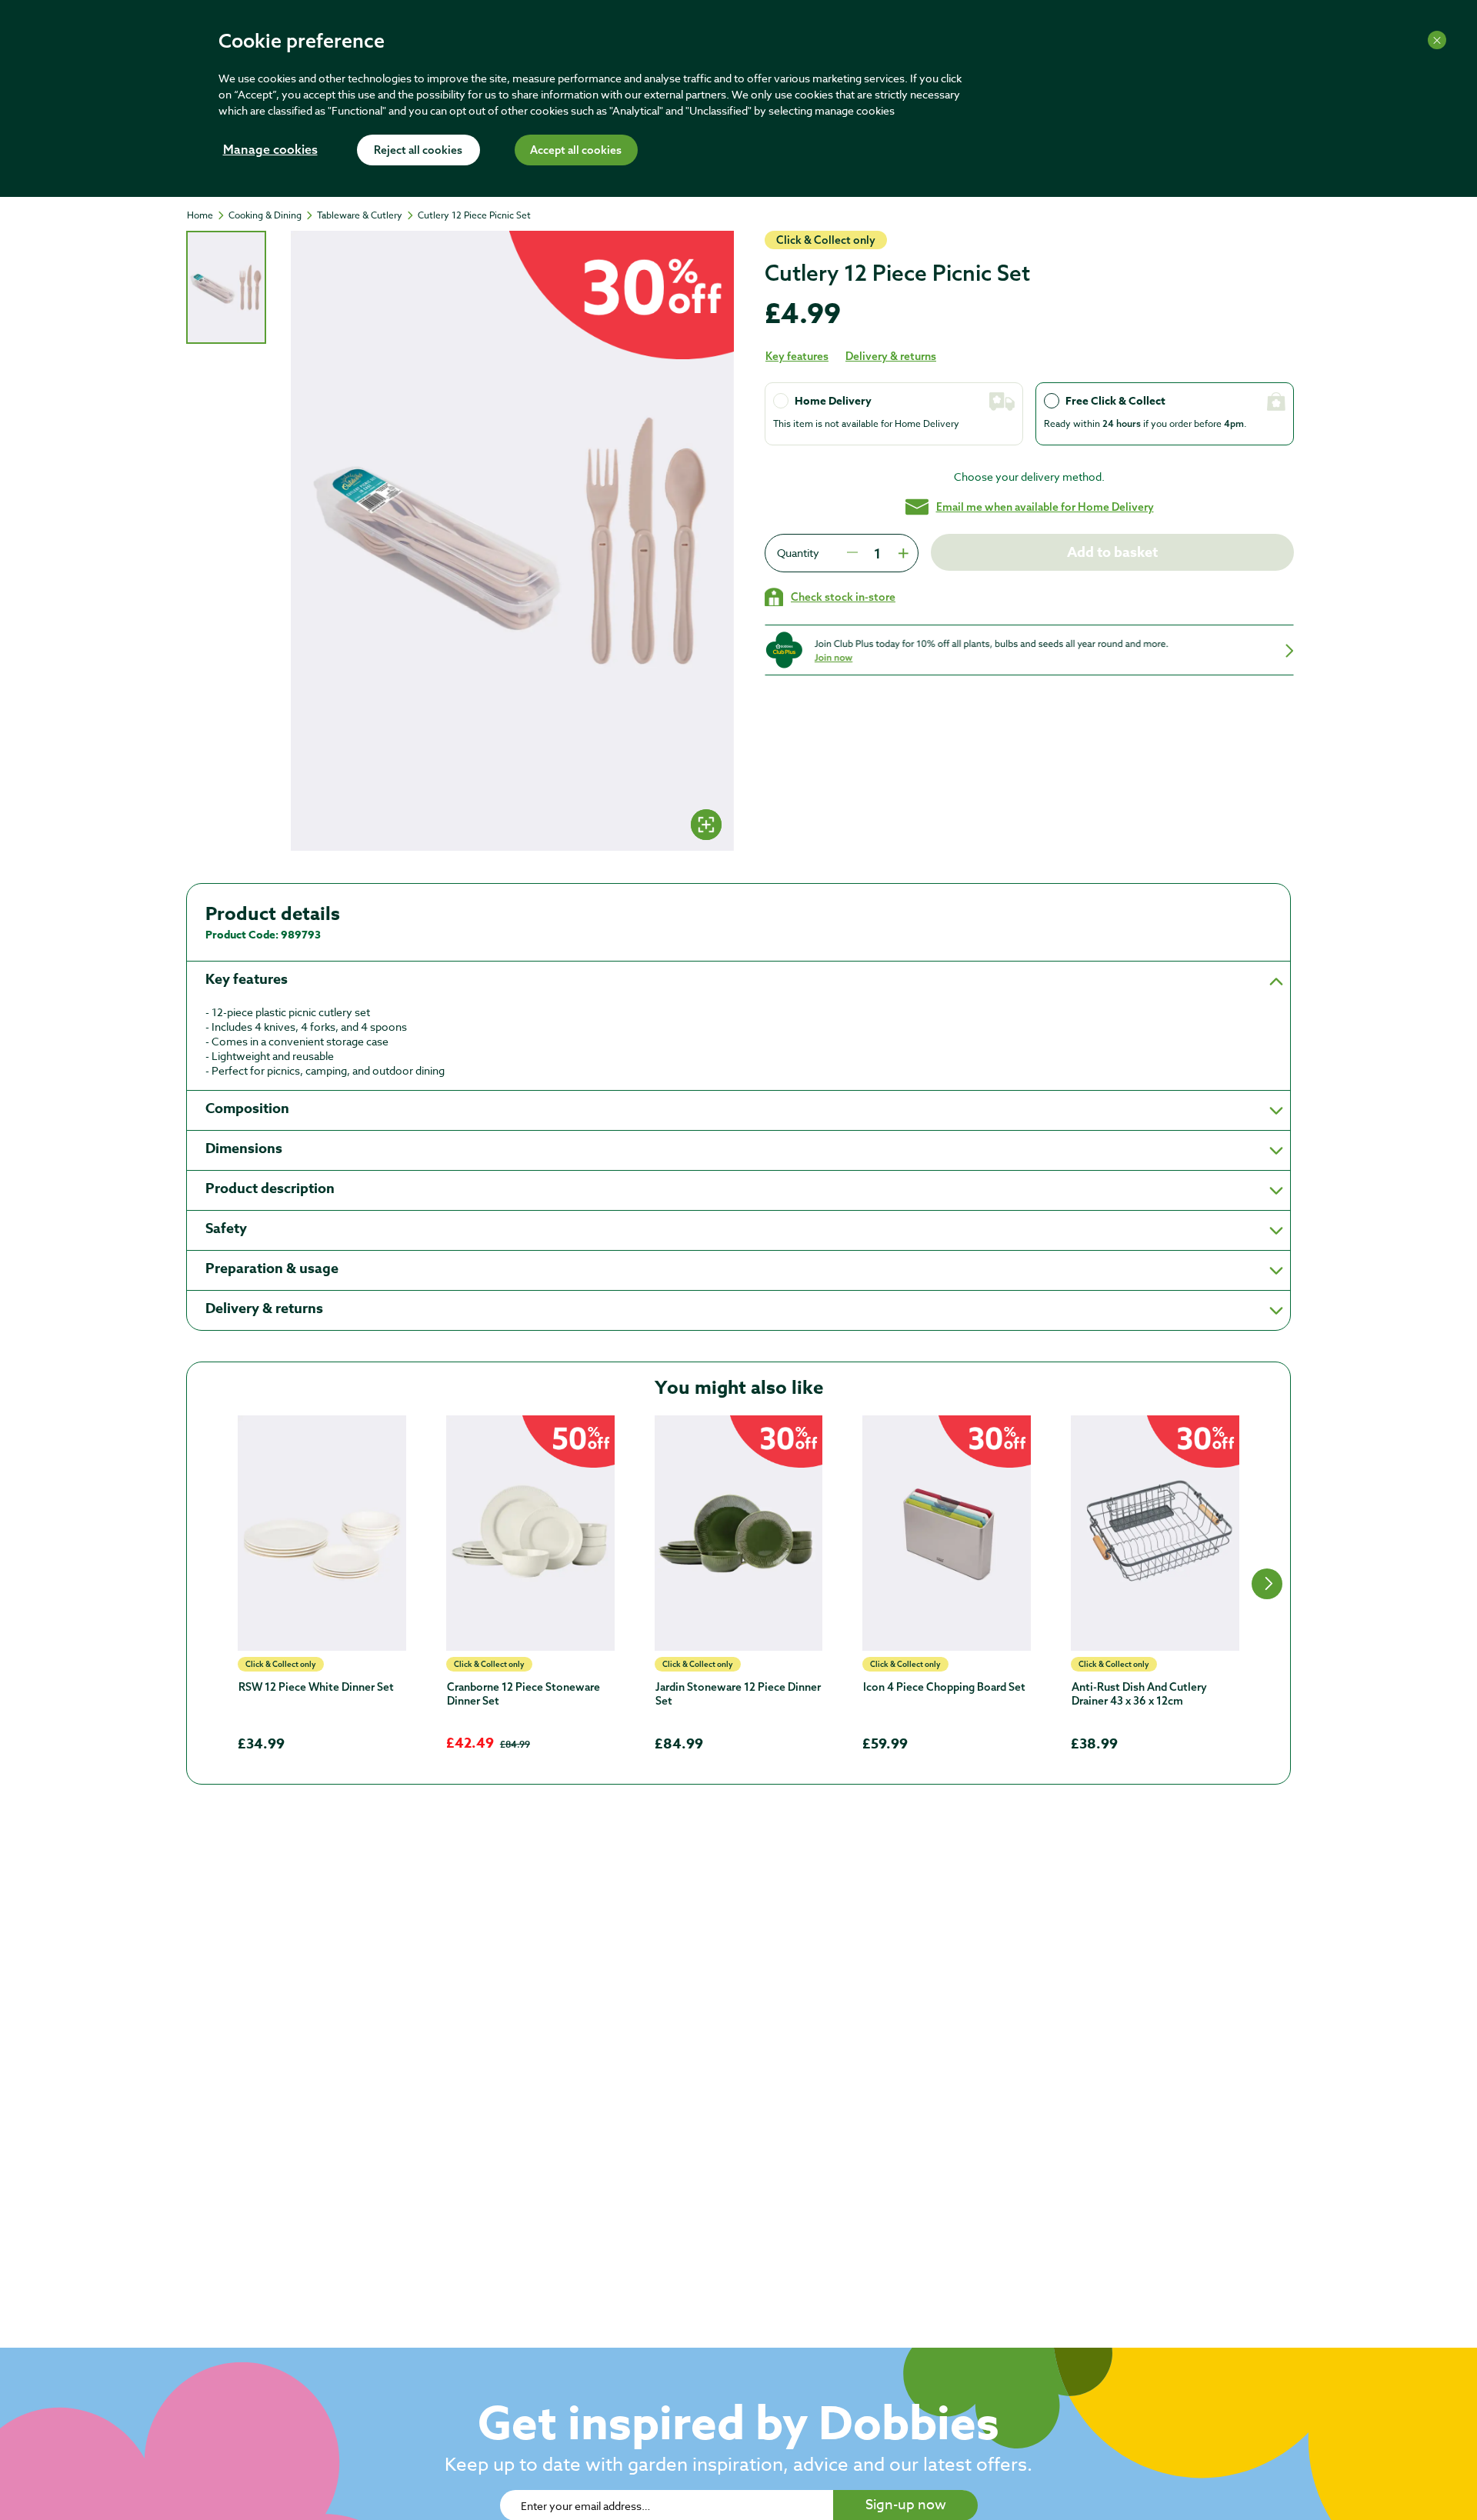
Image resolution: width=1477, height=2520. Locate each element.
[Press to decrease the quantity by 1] (852, 553)
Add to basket (1112, 552)
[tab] (226, 287)
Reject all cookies (418, 151)
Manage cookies (270, 151)
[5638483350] (739, 1533)
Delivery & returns (891, 356)
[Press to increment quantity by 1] (902, 553)
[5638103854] (1155, 1533)
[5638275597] (947, 1533)
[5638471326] (322, 1533)
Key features (797, 356)
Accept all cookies (576, 151)
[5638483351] (530, 1533)
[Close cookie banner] (1437, 40)
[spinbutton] (877, 553)
